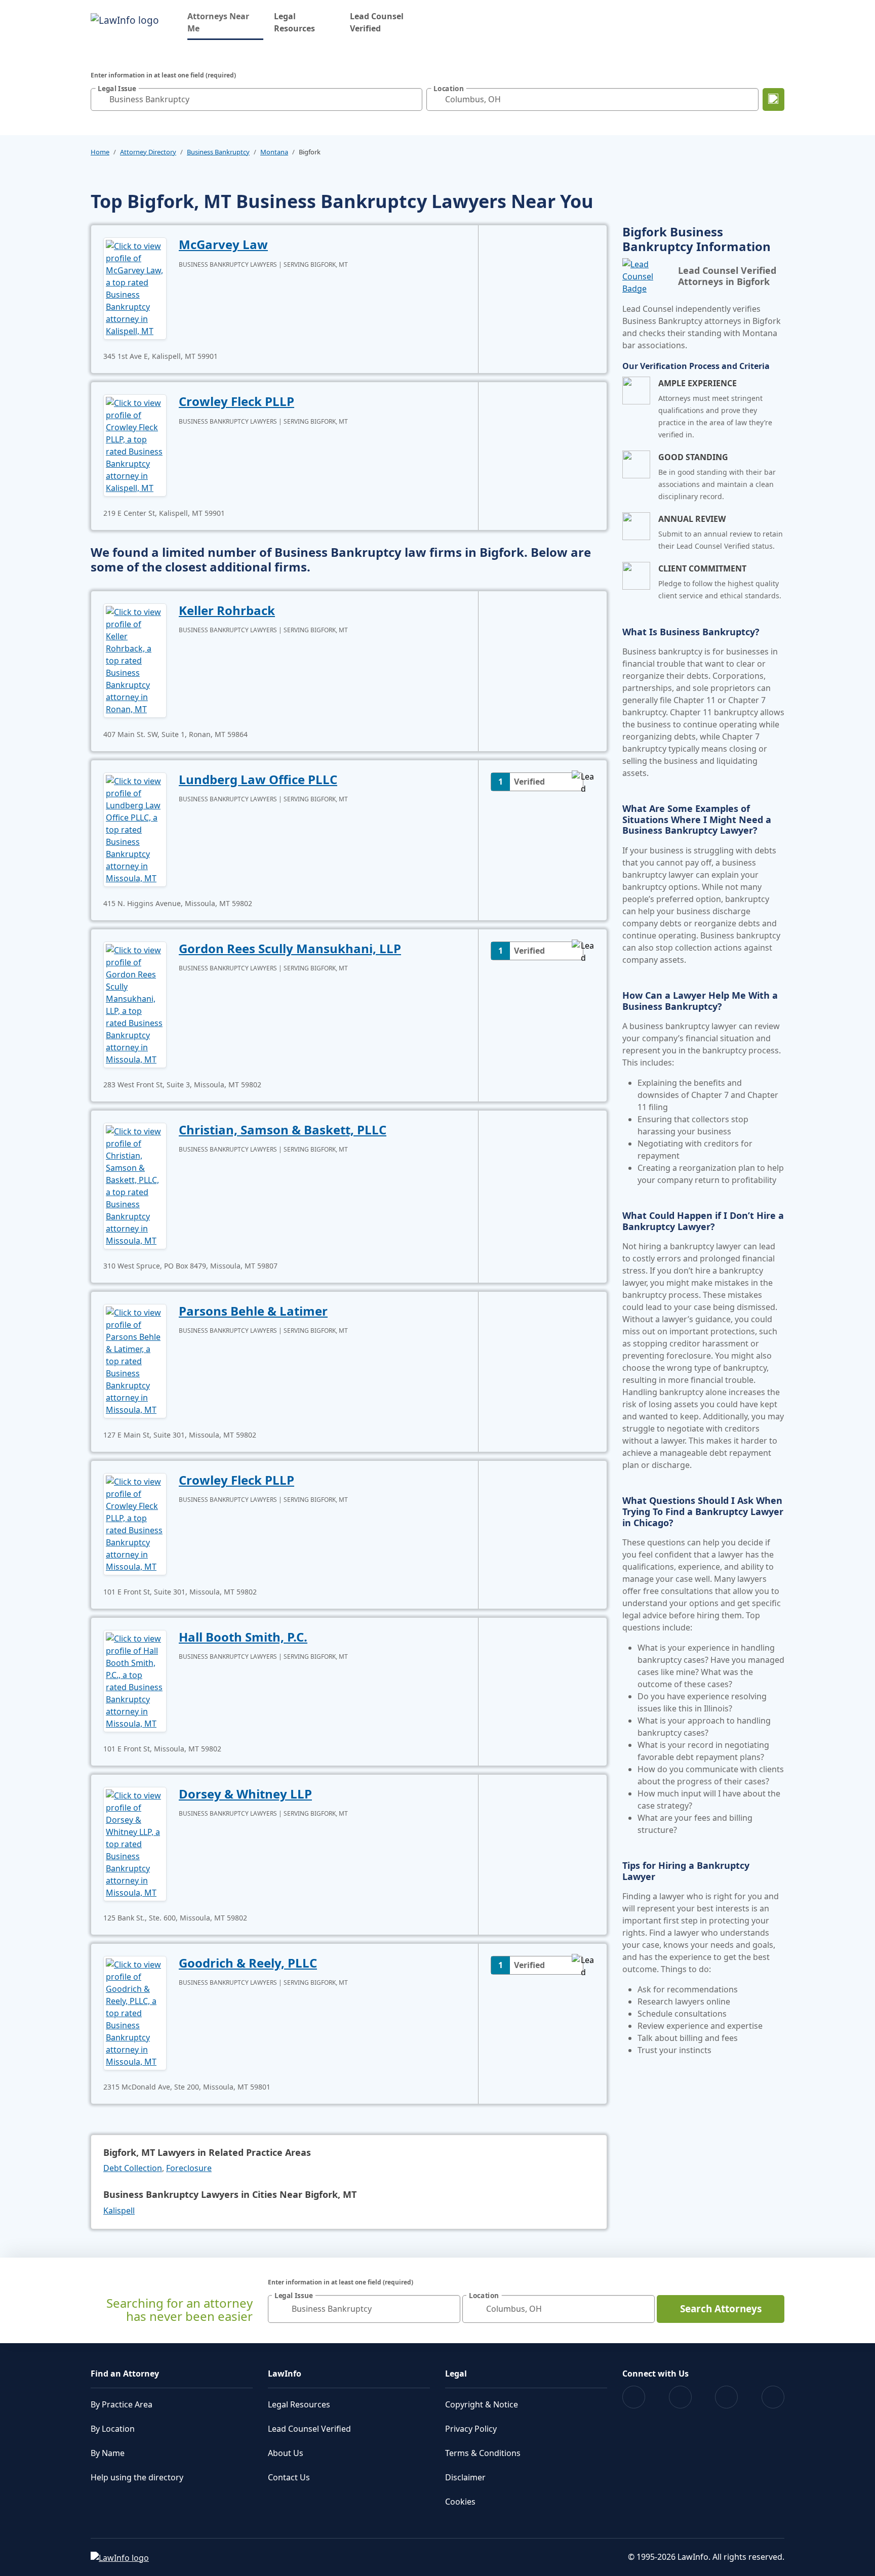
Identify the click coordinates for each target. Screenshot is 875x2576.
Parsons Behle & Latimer (253, 1311)
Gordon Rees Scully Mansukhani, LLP (290, 948)
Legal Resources (294, 22)
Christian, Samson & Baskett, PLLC (283, 1130)
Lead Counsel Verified (377, 22)
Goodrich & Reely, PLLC (248, 1963)
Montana (274, 152)
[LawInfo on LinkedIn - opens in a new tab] (773, 2397)
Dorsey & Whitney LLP (245, 1794)
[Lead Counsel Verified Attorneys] (646, 276)
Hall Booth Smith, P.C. (243, 1637)
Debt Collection (133, 2168)
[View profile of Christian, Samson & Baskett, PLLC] (135, 1185)
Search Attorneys (721, 2309)
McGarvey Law (223, 244)
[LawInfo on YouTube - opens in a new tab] (726, 2397)
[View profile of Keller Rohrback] (135, 660)
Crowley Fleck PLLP (236, 401)
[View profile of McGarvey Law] (135, 288)
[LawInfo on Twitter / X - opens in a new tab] (680, 2397)
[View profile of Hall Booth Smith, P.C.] (135, 1680)
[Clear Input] (412, 99)
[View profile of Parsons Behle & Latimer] (135, 1360)
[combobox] (256, 99)
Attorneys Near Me (225, 22)
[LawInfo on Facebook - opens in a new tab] (634, 2397)
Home (100, 152)
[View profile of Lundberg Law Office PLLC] (135, 829)
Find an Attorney (125, 2374)
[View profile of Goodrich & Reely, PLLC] (135, 2012)
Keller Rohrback (227, 610)
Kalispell (119, 2211)
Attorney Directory (148, 152)
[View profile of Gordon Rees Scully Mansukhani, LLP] (135, 1004)
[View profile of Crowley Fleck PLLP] (135, 444)
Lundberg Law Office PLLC (258, 779)
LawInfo (285, 2374)
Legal (456, 2374)
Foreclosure (189, 2168)
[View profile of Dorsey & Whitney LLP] (135, 1843)
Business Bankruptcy (218, 152)
